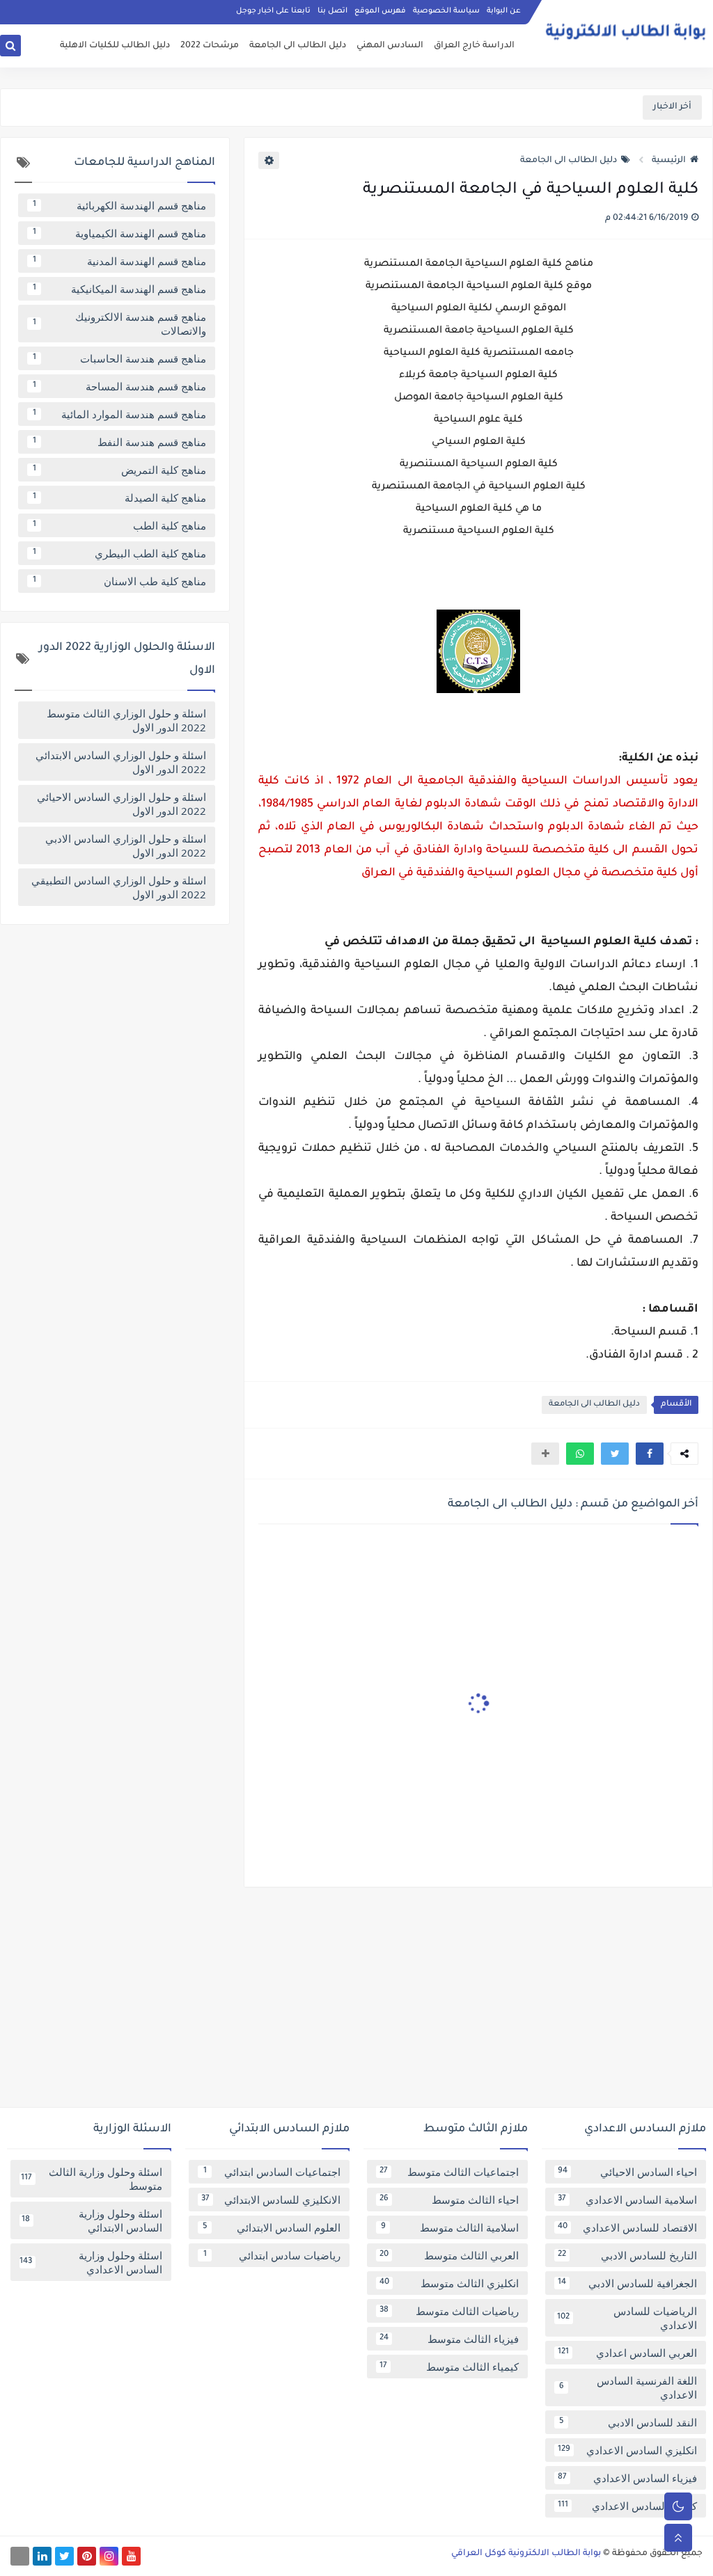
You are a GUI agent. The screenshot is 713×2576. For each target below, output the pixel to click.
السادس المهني (390, 46)
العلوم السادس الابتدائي (272, 2227)
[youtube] (131, 2556)
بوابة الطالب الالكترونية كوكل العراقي (526, 2554)
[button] (650, 1454)
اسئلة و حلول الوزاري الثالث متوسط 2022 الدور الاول (126, 720)
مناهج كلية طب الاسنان (120, 581)
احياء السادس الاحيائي (627, 2172)
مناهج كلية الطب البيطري (120, 553)
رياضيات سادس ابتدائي (272, 2255)
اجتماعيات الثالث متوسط (449, 2172)
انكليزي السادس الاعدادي (627, 2450)
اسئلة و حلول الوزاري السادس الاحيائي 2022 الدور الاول (122, 804)
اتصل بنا (332, 11)
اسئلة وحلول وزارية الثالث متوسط (92, 2179)
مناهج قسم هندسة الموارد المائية (120, 414)
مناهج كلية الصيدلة (120, 498)
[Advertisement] (356, 2003)
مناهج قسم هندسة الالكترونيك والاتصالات (120, 324)
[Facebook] (20, 2556)
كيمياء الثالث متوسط (449, 2367)
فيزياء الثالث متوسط (449, 2339)
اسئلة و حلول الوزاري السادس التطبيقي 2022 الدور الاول (119, 887)
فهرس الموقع (380, 11)
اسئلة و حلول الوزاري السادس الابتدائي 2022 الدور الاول (121, 762)
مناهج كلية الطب (120, 525)
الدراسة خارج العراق (474, 46)
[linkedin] (42, 2556)
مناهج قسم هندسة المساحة (120, 386)
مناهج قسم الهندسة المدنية (120, 261)
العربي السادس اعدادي (627, 2353)
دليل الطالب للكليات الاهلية (115, 46)
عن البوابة (504, 11)
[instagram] (109, 2556)
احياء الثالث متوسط (449, 2200)
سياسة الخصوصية (446, 11)
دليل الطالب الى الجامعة (298, 46)
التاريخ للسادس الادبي (627, 2255)
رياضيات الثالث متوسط (449, 2311)
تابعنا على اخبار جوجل (273, 11)
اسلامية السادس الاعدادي (627, 2200)
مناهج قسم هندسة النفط (120, 442)
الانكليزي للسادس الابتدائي (271, 2200)
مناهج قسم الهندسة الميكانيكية (120, 289)
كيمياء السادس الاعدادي (627, 2506)
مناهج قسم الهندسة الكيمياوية (120, 233)
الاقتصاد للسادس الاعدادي (627, 2227)
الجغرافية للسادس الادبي (627, 2283)
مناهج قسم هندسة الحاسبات (120, 358)
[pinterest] (87, 2556)
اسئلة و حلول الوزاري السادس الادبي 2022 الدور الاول (126, 845)
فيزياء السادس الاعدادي (627, 2478)
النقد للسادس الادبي (628, 2422)
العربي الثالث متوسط (449, 2255)
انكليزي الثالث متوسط (449, 2283)
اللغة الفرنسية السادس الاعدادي (628, 2387)
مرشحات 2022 (210, 46)
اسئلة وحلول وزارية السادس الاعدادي (91, 2262)
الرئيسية (669, 161)
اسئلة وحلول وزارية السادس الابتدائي (92, 2220)
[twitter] (64, 2556)
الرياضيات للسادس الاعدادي (627, 2318)
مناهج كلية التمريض (120, 470)
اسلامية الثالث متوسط (450, 2227)
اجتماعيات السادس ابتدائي (272, 2172)
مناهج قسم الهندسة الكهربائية (120, 205)
